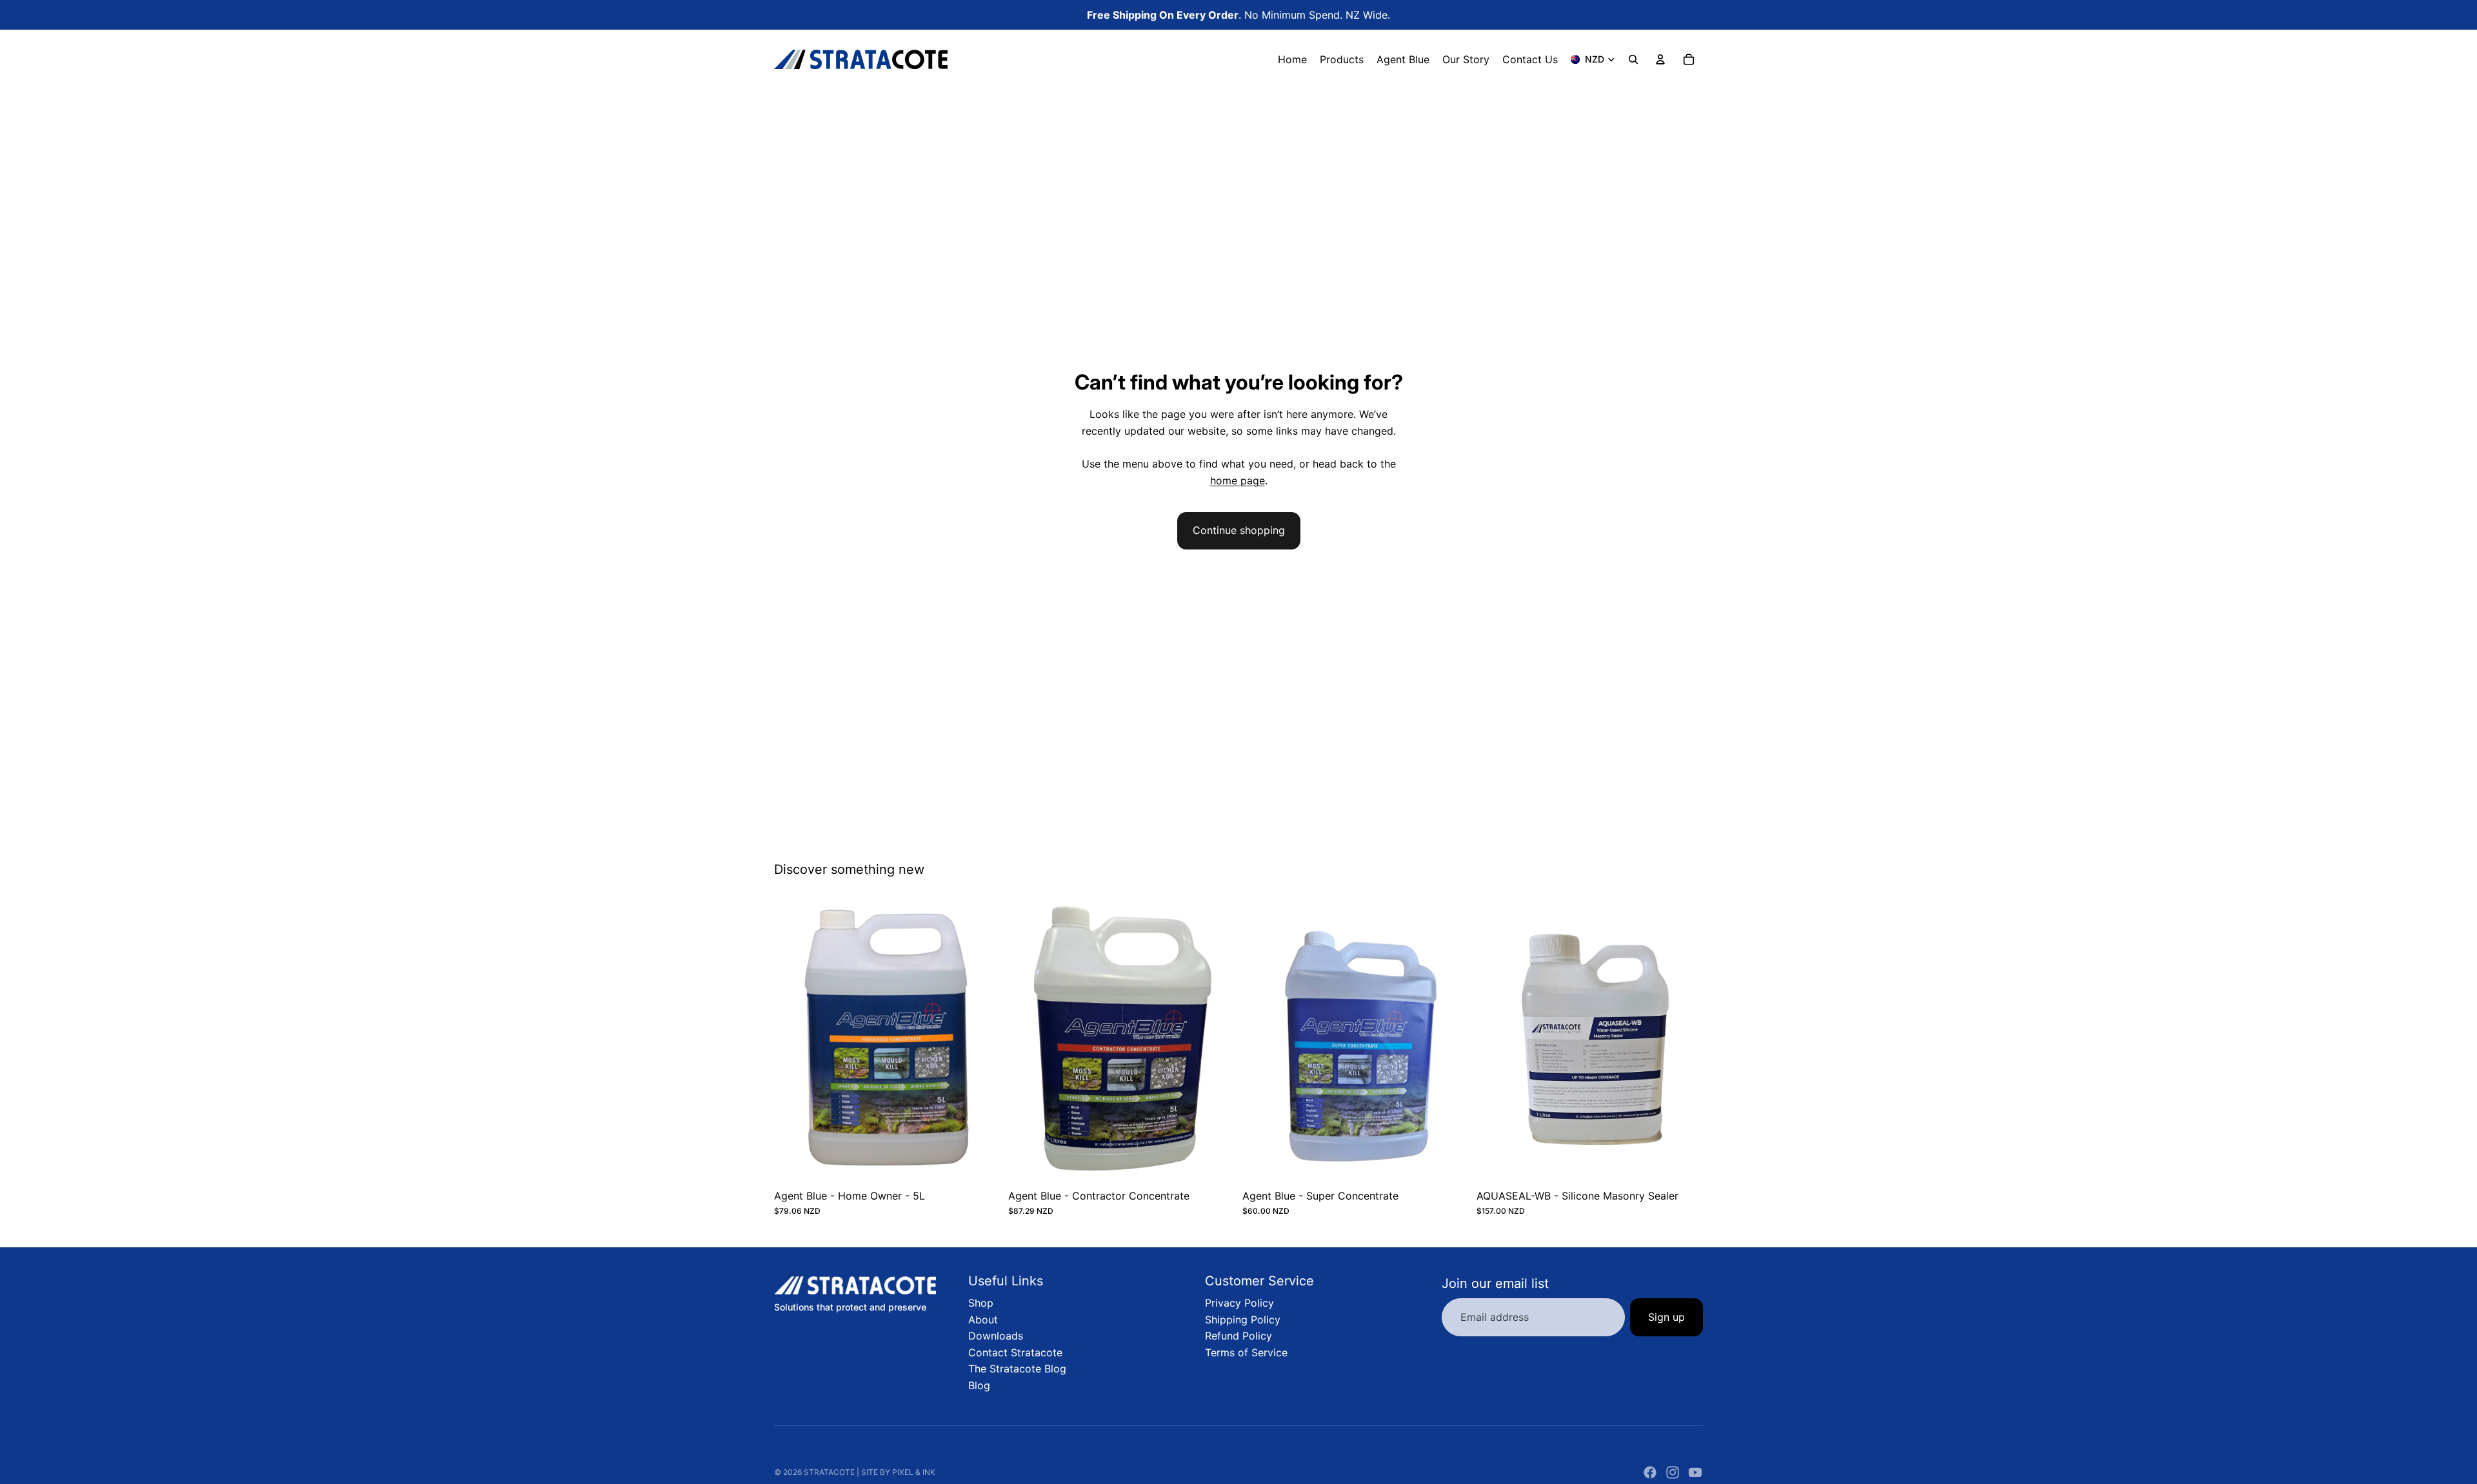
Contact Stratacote (1015, 1352)
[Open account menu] (1660, 59)
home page (1238, 480)
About (983, 1320)
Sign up (1666, 1317)
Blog (979, 1385)
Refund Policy (1238, 1336)
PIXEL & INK (914, 1472)
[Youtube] (1695, 1472)
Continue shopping (1239, 530)
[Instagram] (1673, 1472)
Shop (981, 1303)
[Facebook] (1650, 1472)
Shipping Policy (1243, 1320)
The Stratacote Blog (1017, 1369)
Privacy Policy (1239, 1303)
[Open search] (1633, 59)
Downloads (996, 1336)
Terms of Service (1246, 1352)
